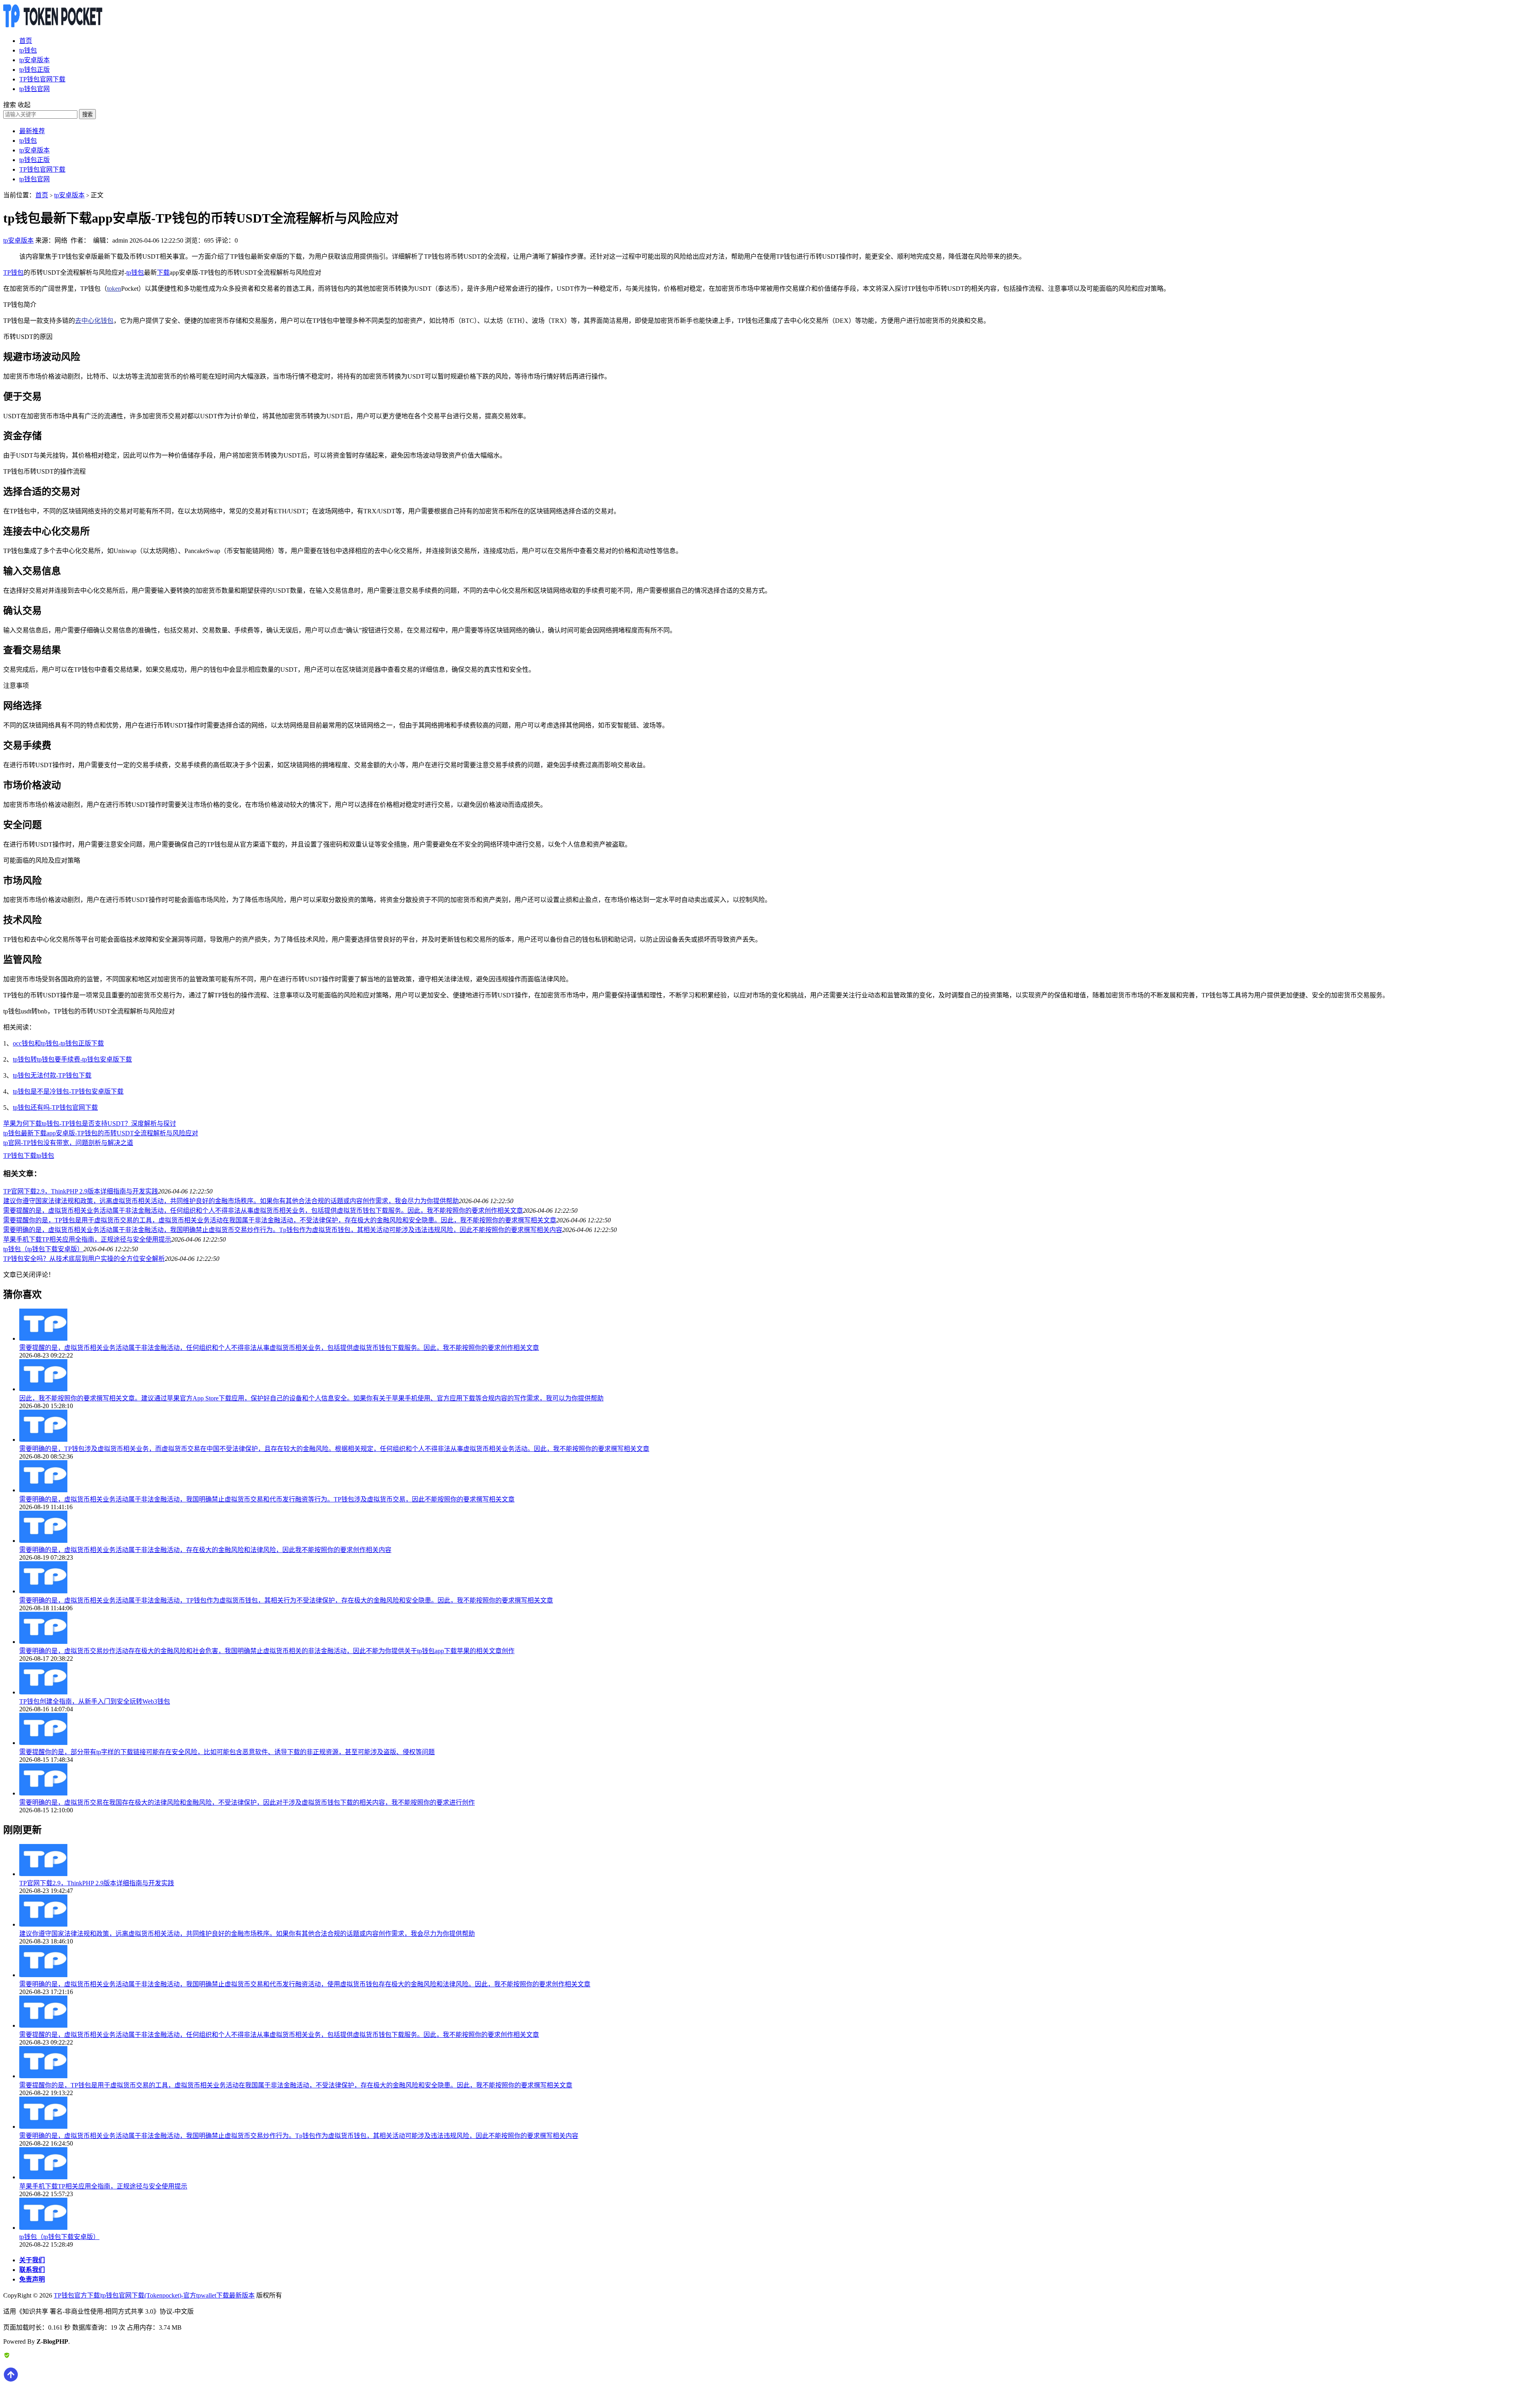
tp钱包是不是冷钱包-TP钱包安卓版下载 (68, 1091)
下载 (163, 273)
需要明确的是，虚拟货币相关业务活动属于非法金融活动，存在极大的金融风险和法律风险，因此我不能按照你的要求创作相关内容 (205, 1550)
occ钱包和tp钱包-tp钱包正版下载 (58, 1043)
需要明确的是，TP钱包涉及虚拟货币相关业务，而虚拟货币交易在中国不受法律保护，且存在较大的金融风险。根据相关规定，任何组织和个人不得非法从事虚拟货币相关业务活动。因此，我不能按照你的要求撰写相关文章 (334, 1449)
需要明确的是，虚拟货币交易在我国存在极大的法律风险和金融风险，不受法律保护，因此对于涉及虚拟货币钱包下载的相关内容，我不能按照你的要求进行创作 (247, 1802)
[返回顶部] (11, 2380)
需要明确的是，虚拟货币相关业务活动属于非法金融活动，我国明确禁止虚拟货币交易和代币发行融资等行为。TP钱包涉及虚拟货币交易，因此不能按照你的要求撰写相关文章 (267, 1499)
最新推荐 (32, 131)
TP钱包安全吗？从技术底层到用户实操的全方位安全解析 (84, 1259)
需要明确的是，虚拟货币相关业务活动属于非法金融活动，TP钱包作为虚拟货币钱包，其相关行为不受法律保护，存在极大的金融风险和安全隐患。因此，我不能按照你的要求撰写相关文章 (286, 1600)
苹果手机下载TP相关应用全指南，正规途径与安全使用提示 (87, 1239)
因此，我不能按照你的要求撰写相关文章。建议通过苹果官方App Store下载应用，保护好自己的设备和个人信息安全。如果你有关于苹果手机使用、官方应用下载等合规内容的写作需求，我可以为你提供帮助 (311, 1398)
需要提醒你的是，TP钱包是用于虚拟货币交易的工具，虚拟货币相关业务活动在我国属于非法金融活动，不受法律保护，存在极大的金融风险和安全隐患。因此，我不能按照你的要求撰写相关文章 (280, 1220)
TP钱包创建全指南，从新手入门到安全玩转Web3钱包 (95, 1701)
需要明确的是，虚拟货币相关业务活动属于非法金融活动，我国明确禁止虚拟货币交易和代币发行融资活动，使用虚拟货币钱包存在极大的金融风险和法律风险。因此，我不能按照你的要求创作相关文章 (305, 1984)
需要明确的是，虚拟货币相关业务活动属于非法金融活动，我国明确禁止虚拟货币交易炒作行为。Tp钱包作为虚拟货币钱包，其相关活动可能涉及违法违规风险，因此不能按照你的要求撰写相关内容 (283, 1230)
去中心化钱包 (94, 321)
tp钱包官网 (34, 89)
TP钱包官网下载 (42, 79)
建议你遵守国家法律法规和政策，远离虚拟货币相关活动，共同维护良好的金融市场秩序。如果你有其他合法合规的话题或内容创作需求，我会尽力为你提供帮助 (231, 1201)
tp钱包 (28, 50)
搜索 (87, 114)
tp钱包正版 (34, 70)
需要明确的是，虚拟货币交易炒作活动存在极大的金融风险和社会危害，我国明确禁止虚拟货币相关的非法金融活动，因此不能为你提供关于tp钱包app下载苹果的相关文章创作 (267, 1651)
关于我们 (32, 2260)
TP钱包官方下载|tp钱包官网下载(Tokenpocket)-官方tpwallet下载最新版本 (154, 2295)
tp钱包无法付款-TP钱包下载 (52, 1075)
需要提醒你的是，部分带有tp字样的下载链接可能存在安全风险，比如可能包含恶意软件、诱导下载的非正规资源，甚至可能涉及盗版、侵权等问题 (227, 1752)
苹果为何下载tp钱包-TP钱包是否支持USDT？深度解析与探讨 (90, 1124)
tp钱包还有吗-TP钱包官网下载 (55, 1107)
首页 (26, 41)
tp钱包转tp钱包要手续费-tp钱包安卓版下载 (72, 1059)
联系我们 (32, 2270)
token (114, 289)
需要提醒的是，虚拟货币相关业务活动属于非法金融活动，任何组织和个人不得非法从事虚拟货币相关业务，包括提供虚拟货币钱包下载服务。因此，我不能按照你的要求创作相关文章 (263, 1211)
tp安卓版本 (34, 60)
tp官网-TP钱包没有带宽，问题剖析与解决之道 (68, 1143)
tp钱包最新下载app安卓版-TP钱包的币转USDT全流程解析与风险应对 (101, 1133)
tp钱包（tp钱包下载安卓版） (43, 1249)
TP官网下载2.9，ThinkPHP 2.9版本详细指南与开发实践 (81, 1191)
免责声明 (32, 2279)
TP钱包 (13, 273)
